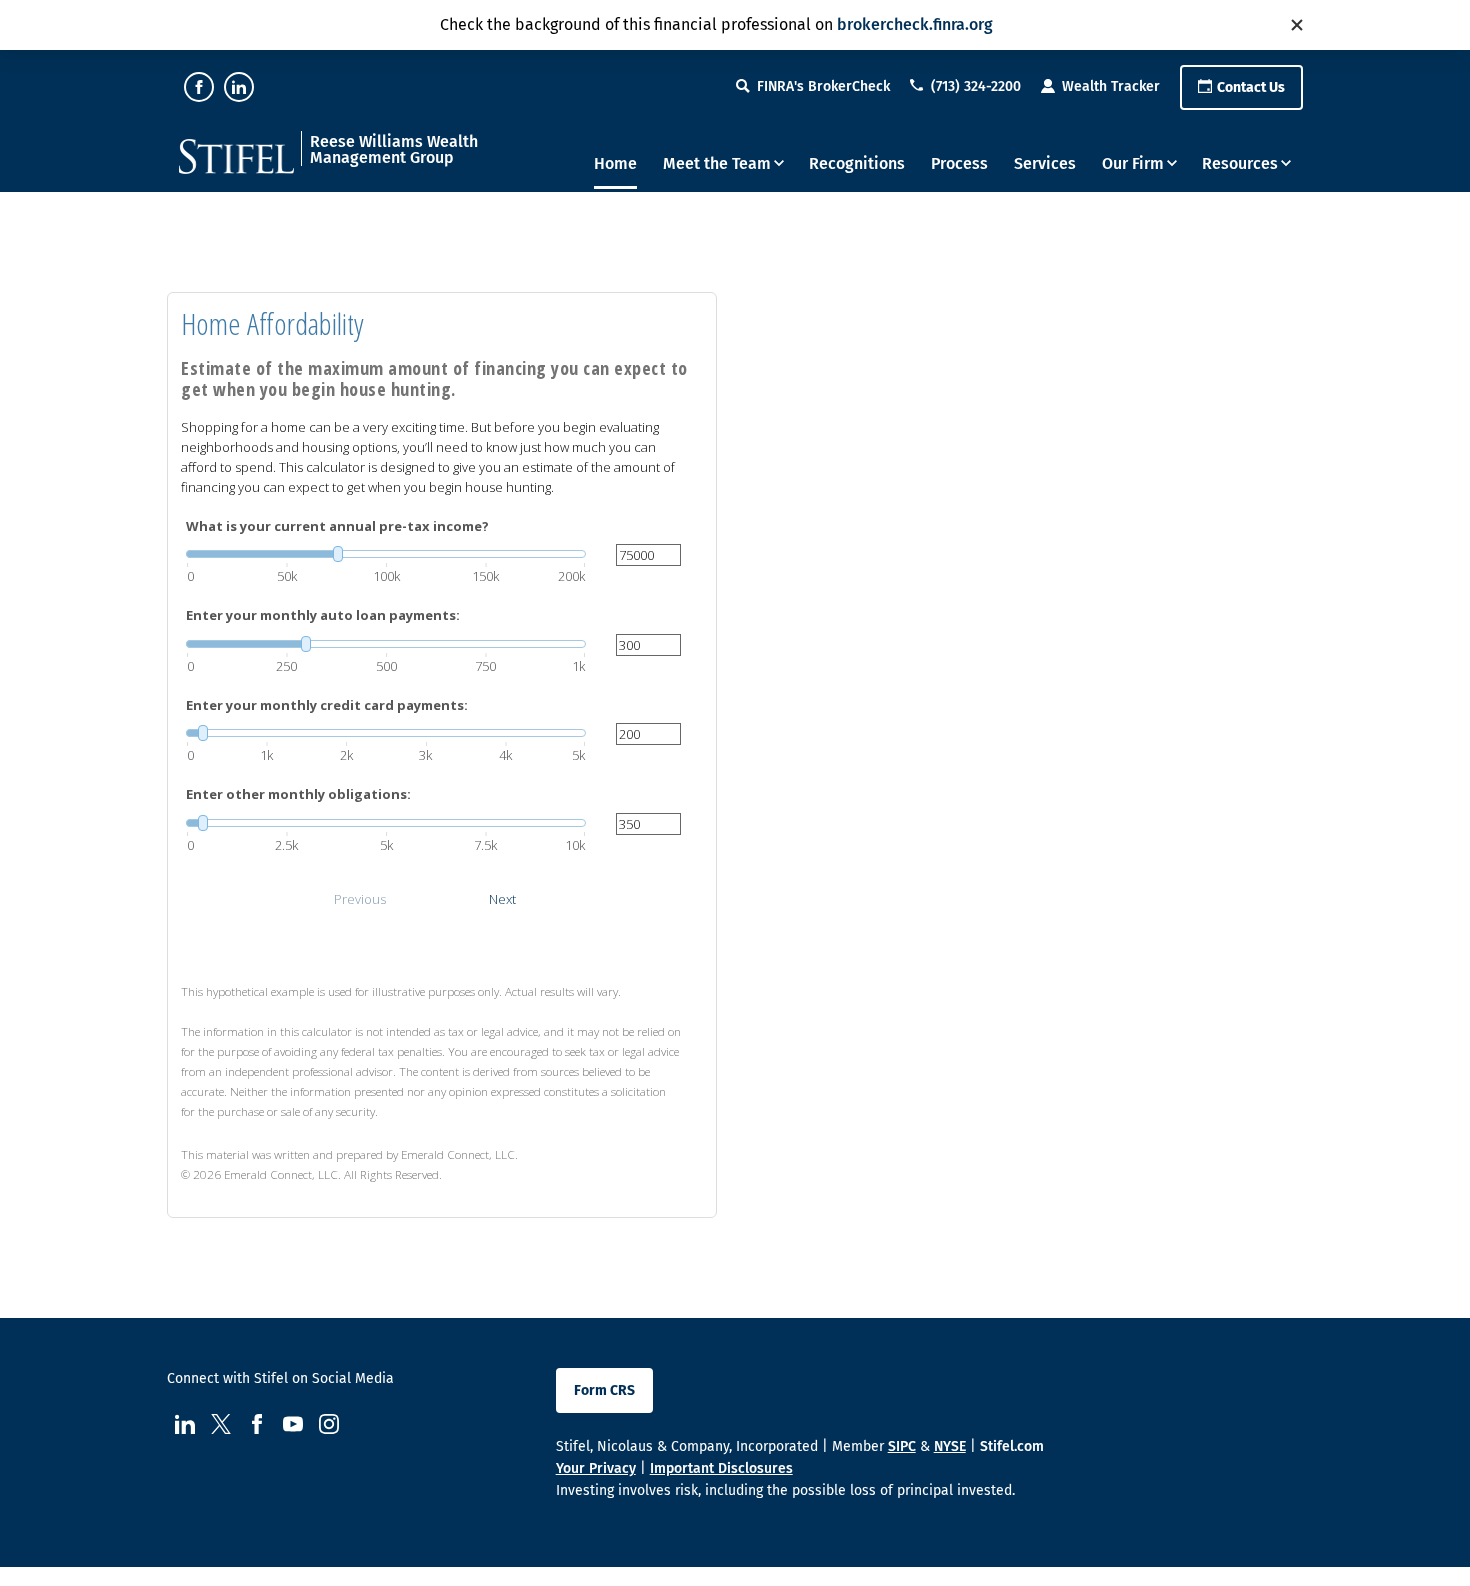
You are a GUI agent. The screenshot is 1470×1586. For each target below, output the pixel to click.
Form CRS (604, 1390)
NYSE (950, 1446)
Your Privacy (596, 1468)
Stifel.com (1012, 1446)
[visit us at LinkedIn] (239, 87)
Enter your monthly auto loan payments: (323, 615)
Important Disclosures (721, 1468)
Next (502, 899)
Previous (360, 899)
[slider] (386, 554)
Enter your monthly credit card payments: (327, 705)
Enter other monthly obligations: (298, 794)
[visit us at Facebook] (199, 87)
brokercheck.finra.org (915, 24)
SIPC (902, 1446)
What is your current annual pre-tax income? (337, 526)
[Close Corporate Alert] (1297, 25)
